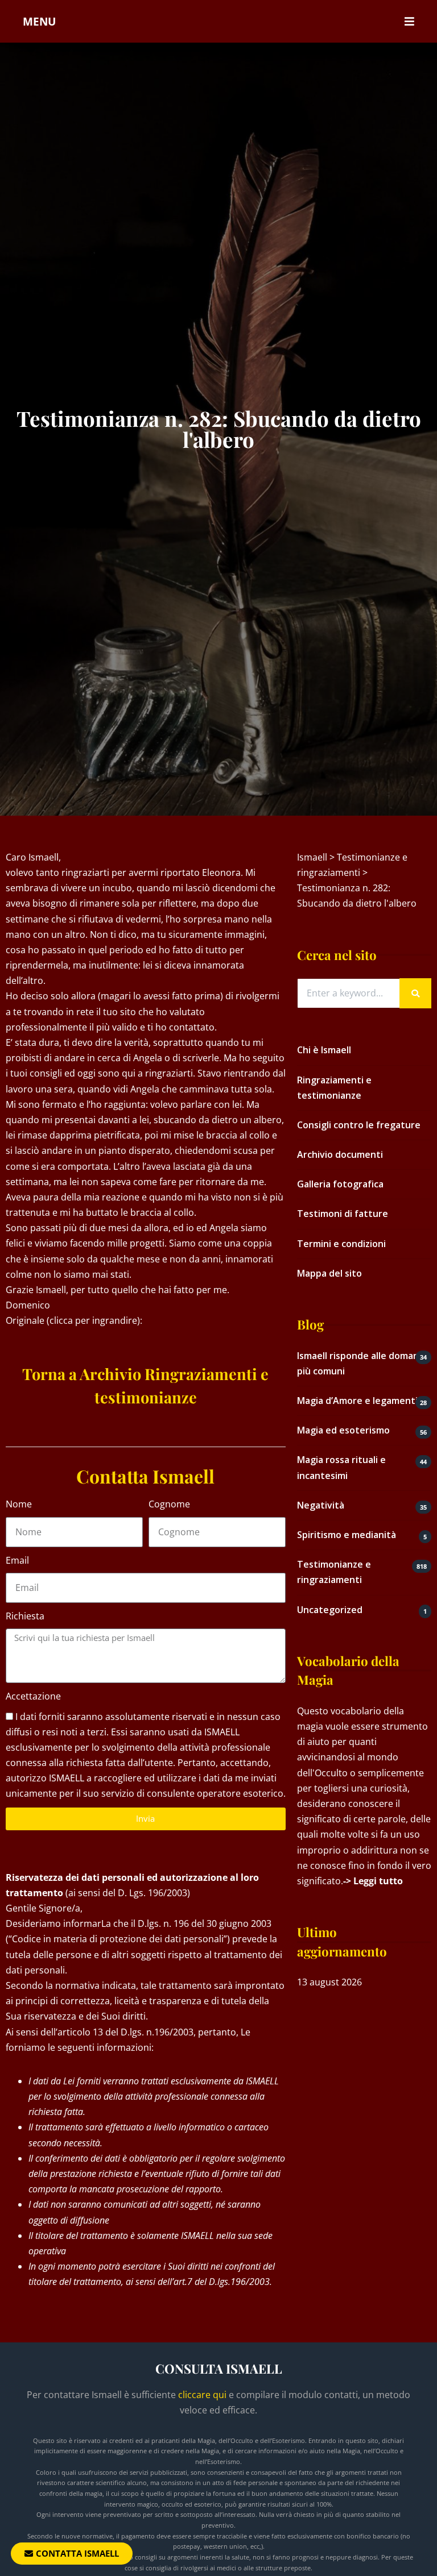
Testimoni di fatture (343, 1214)
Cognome (169, 1504)
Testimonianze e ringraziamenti (334, 1572)
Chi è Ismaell (324, 1050)
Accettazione (33, 1696)
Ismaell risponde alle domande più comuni (364, 1363)
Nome (19, 1504)
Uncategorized (330, 1610)
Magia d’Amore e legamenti (357, 1401)
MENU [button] (39, 21)
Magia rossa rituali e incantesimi (341, 1467)
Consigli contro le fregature (359, 1125)
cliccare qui (202, 2395)
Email (17, 1560)
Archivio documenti (340, 1154)
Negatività (321, 1505)
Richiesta (25, 1616)
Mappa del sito (329, 1273)
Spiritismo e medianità (347, 1535)
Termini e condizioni (341, 1244)
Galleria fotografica (340, 1184)
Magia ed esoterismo (343, 1430)
